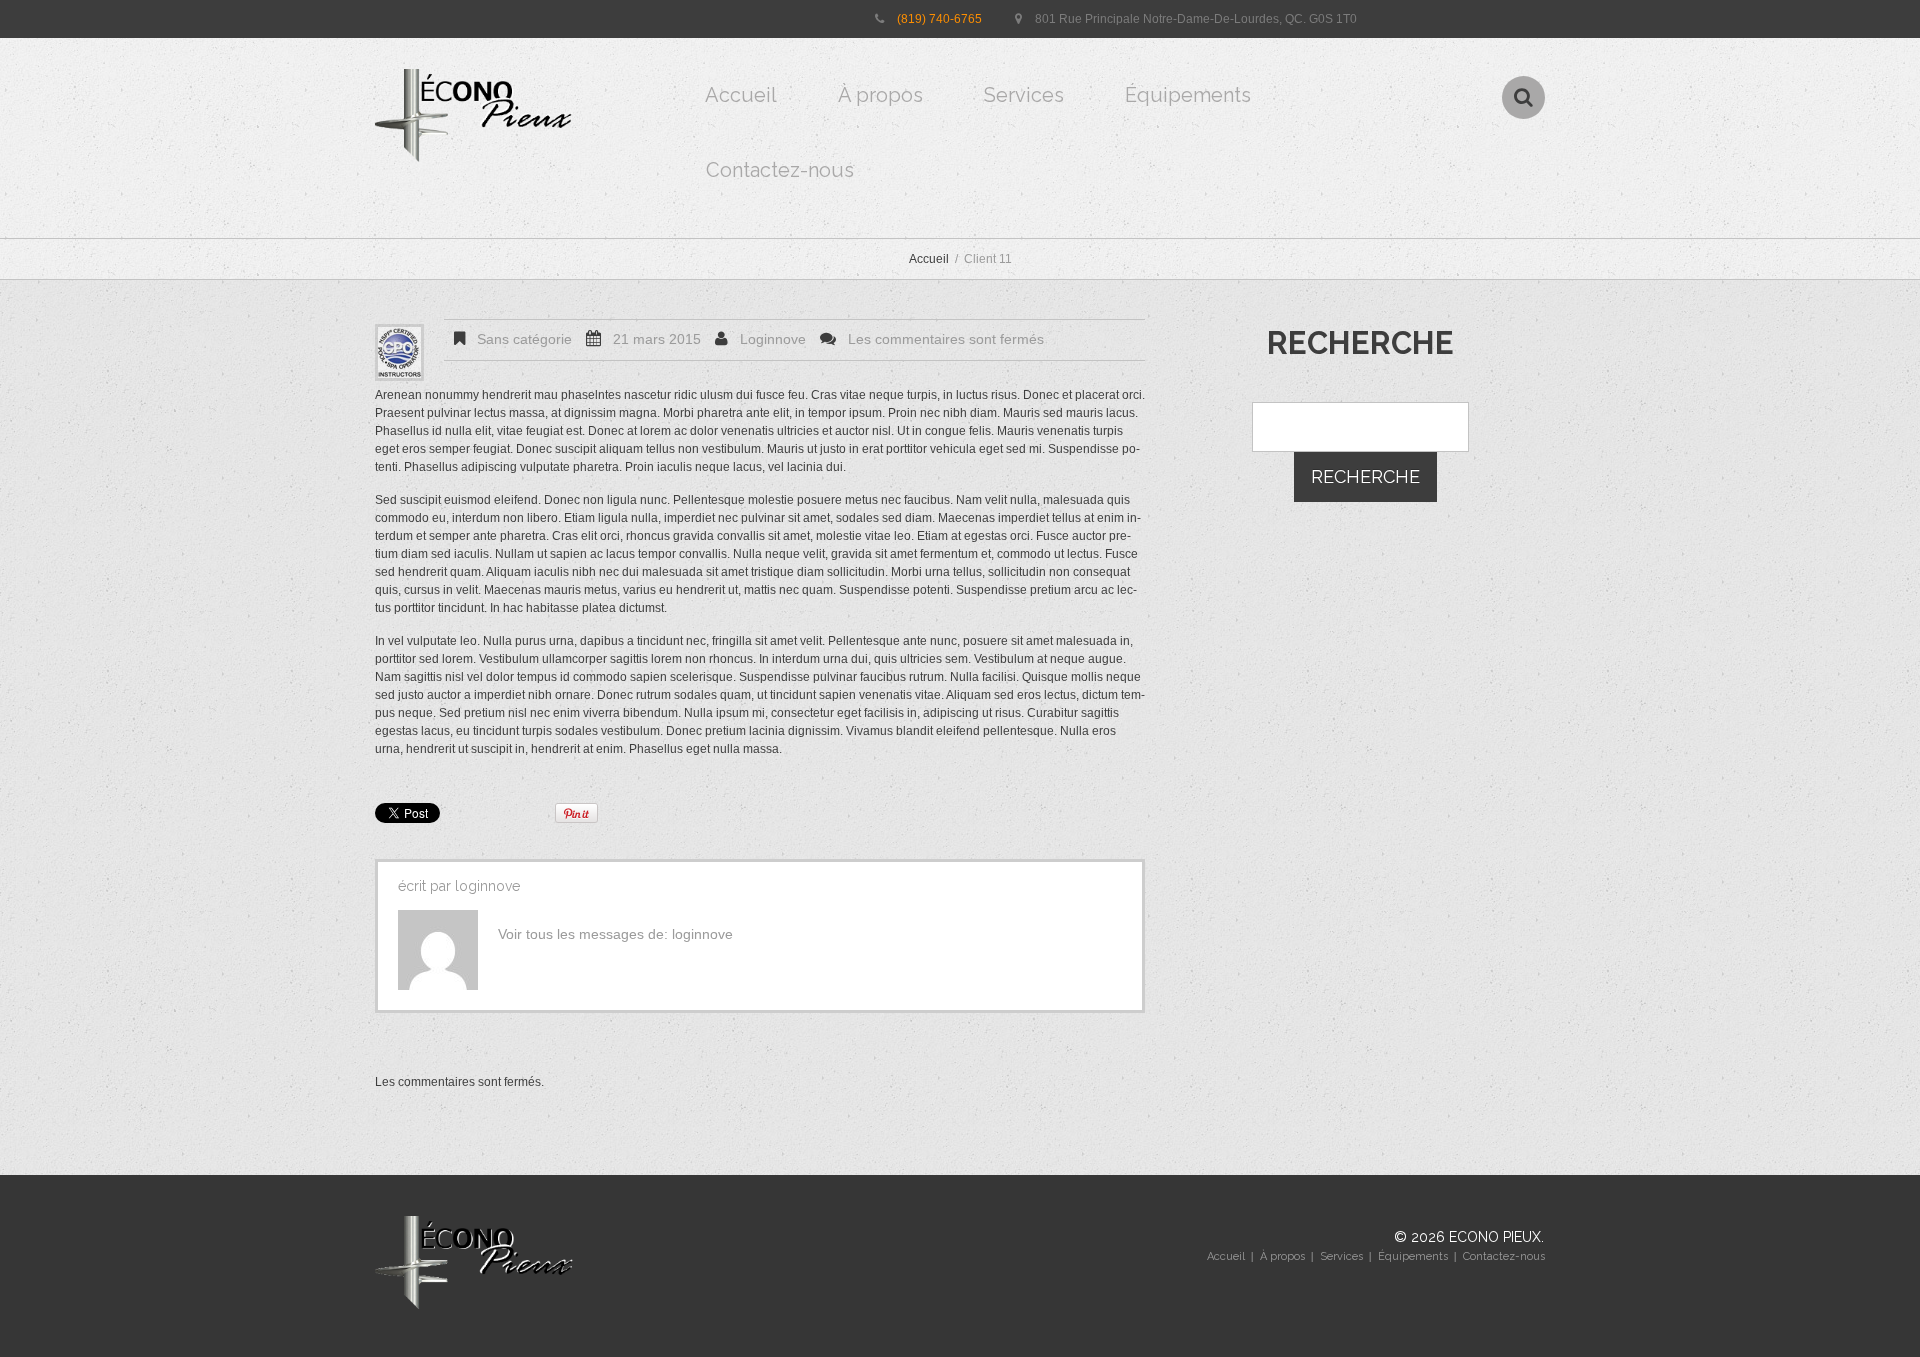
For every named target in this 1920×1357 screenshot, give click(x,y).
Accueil (741, 95)
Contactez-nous (780, 170)
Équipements (1188, 95)
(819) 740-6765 (939, 19)
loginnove (773, 339)
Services (1024, 95)
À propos (880, 95)
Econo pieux (1495, 1237)
